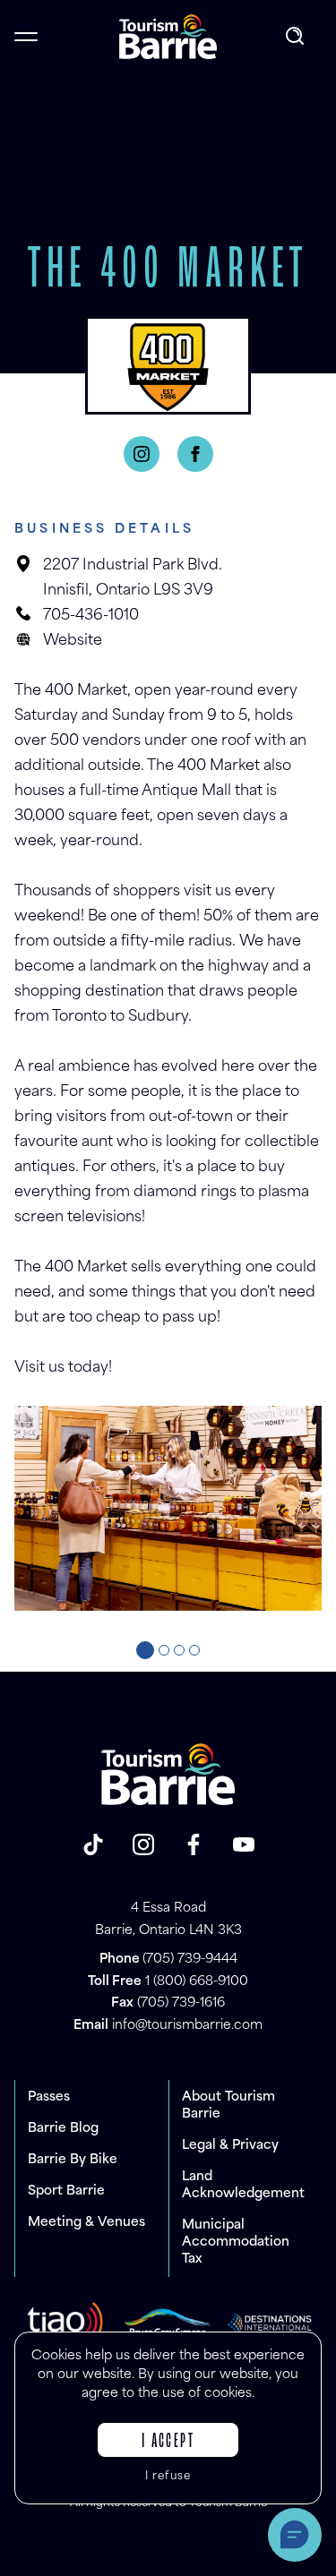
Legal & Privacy (230, 2146)
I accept (168, 2442)
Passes (49, 2097)
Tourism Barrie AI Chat (295, 2535)
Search (297, 37)
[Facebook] (195, 454)
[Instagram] (142, 454)
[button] (145, 1650)
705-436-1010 (91, 616)
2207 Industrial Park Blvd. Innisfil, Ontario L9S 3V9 (133, 578)
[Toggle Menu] (26, 37)
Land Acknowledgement (243, 2186)
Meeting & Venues (86, 2223)
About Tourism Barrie (228, 2106)
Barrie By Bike (73, 2160)
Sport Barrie (66, 2191)
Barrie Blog (63, 2129)
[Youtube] (244, 1844)
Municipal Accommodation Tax (236, 2242)
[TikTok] (93, 1844)
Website (73, 641)
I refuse (168, 2477)
